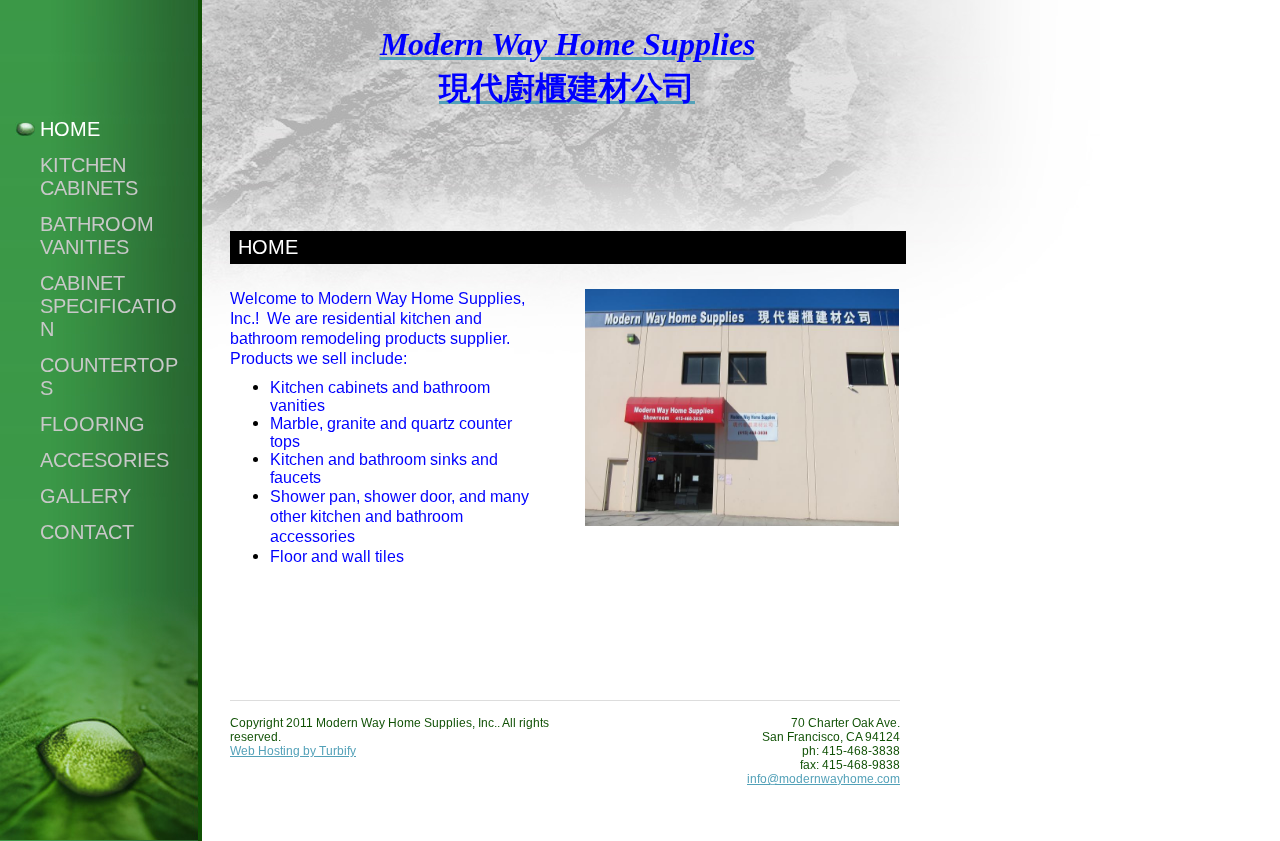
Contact (87, 532)
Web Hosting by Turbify (293, 751)
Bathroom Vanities (97, 235)
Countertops (109, 376)
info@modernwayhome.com (823, 779)
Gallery (85, 496)
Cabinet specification (108, 306)
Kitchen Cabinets (89, 176)
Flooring (92, 424)
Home (70, 129)
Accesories (104, 460)
